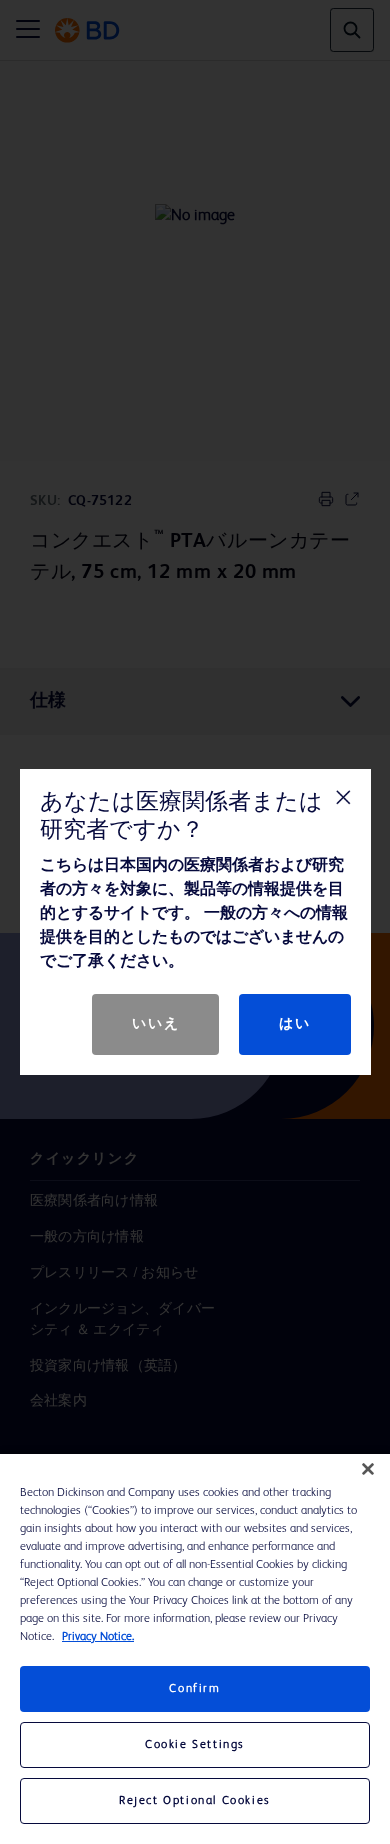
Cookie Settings (195, 1745)
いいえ (155, 1024)
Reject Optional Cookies (195, 1801)
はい (294, 1024)
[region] (195, 1649)
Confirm (194, 1689)
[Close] (368, 1469)
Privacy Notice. (98, 1637)
